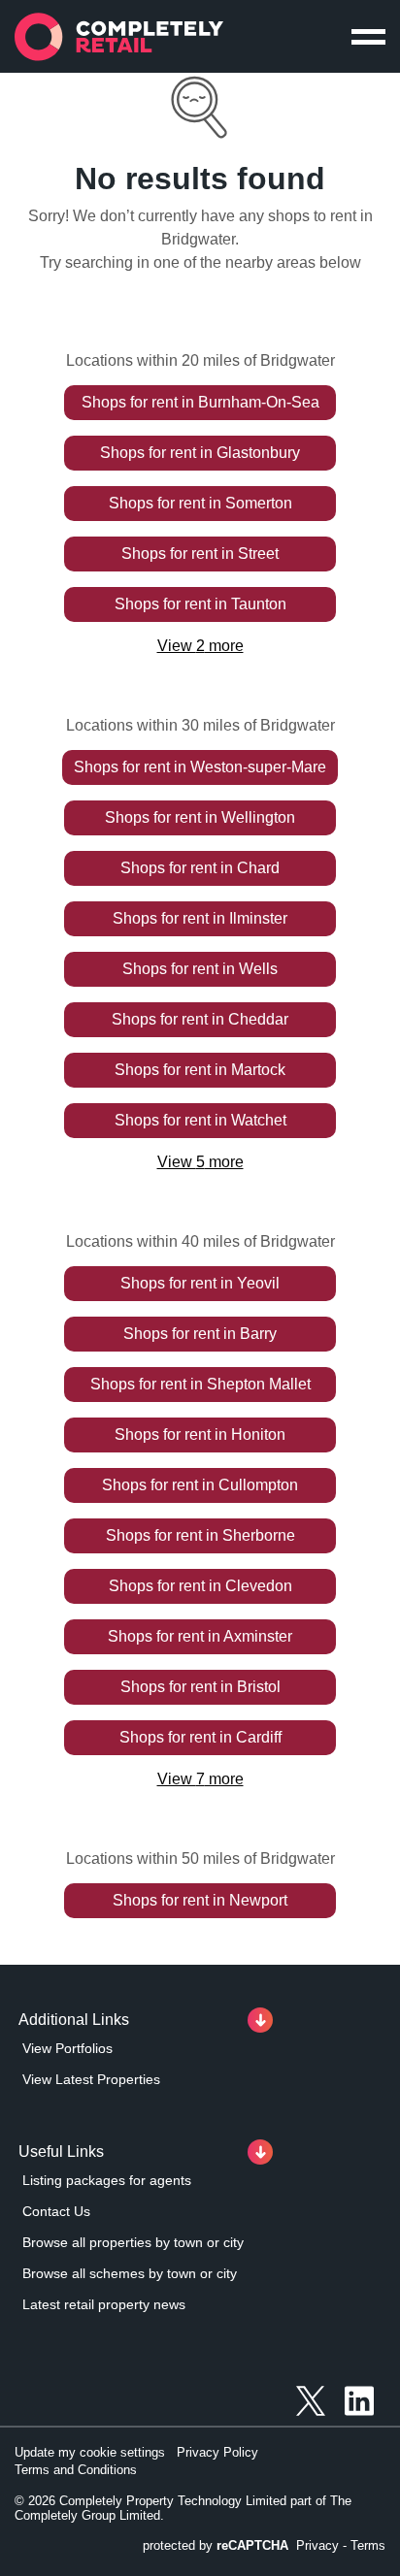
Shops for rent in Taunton (200, 604)
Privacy (317, 2545)
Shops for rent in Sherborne (200, 1535)
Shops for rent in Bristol (200, 1687)
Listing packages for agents (107, 2180)
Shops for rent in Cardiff (200, 1737)
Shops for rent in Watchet (200, 1120)
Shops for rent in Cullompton (200, 1485)
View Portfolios (67, 2048)
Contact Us (56, 2211)
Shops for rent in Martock (200, 1070)
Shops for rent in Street (200, 554)
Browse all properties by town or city (133, 2242)
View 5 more (200, 1162)
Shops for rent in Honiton (200, 1435)
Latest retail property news (104, 2304)
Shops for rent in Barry (200, 1334)
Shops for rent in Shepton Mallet (200, 1384)
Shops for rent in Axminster (200, 1636)
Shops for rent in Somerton (200, 503)
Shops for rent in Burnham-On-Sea (200, 402)
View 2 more (200, 646)
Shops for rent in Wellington (200, 817)
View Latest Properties (91, 2079)
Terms (368, 2545)
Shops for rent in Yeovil (200, 1283)
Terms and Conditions (76, 2470)
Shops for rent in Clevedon (200, 1586)
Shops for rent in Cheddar (200, 1019)
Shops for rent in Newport (200, 1900)
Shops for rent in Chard (200, 868)
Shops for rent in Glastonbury (200, 453)
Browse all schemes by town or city (130, 2273)
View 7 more (200, 1779)
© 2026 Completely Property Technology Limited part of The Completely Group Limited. (183, 2508)
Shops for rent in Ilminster (200, 918)
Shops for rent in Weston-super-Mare (200, 767)
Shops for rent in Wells (200, 969)
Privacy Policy (217, 2452)
